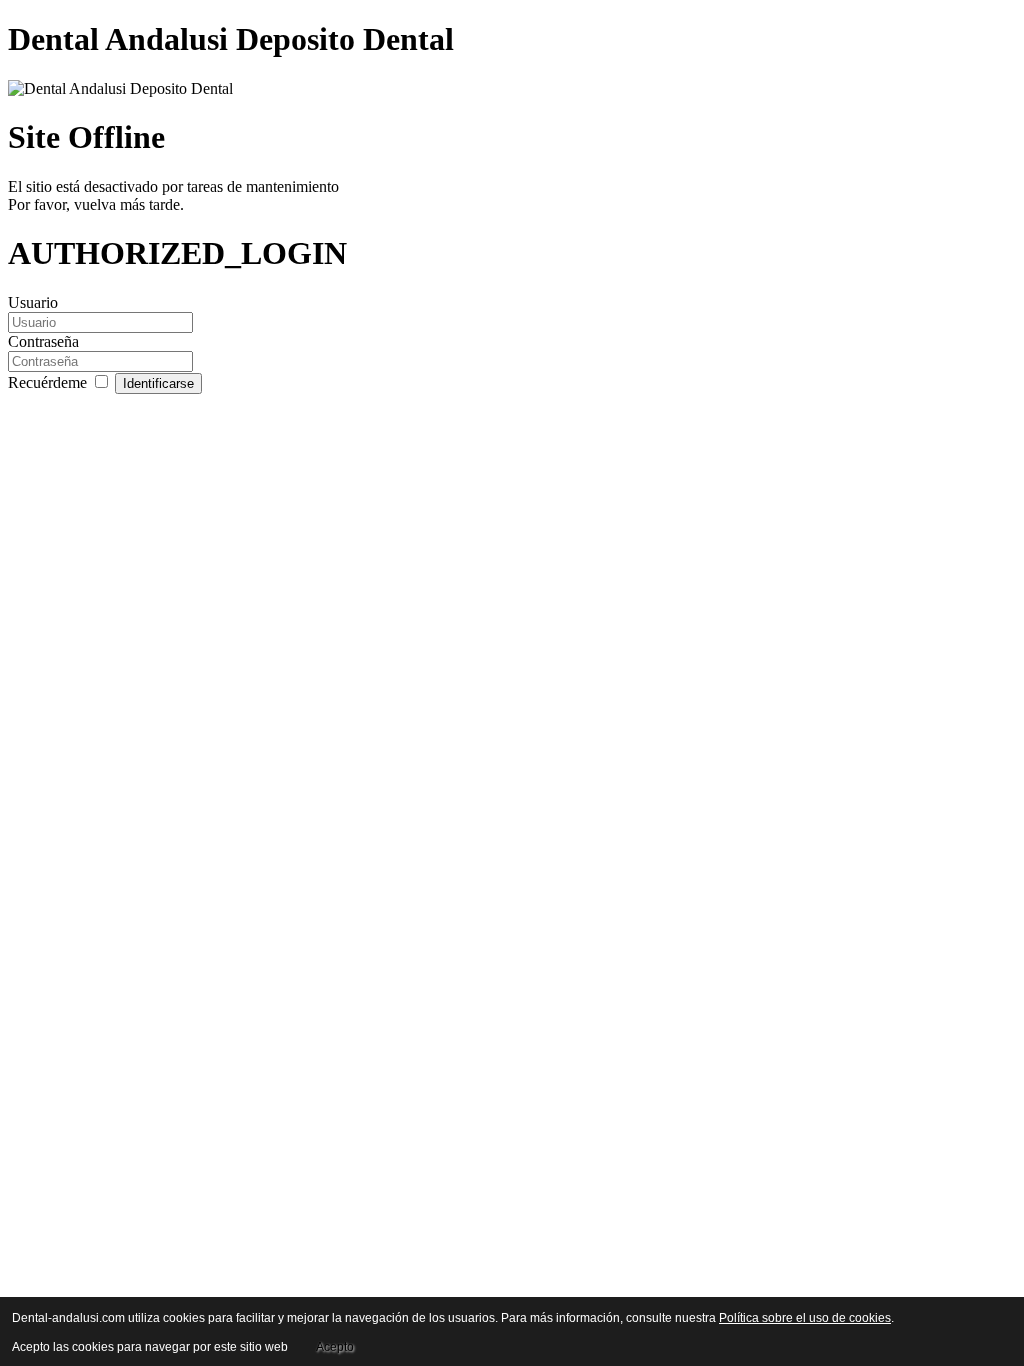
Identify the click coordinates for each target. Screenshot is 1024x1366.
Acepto (335, 1347)
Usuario (33, 302)
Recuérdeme (49, 382)
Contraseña (43, 341)
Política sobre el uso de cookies (805, 1318)
